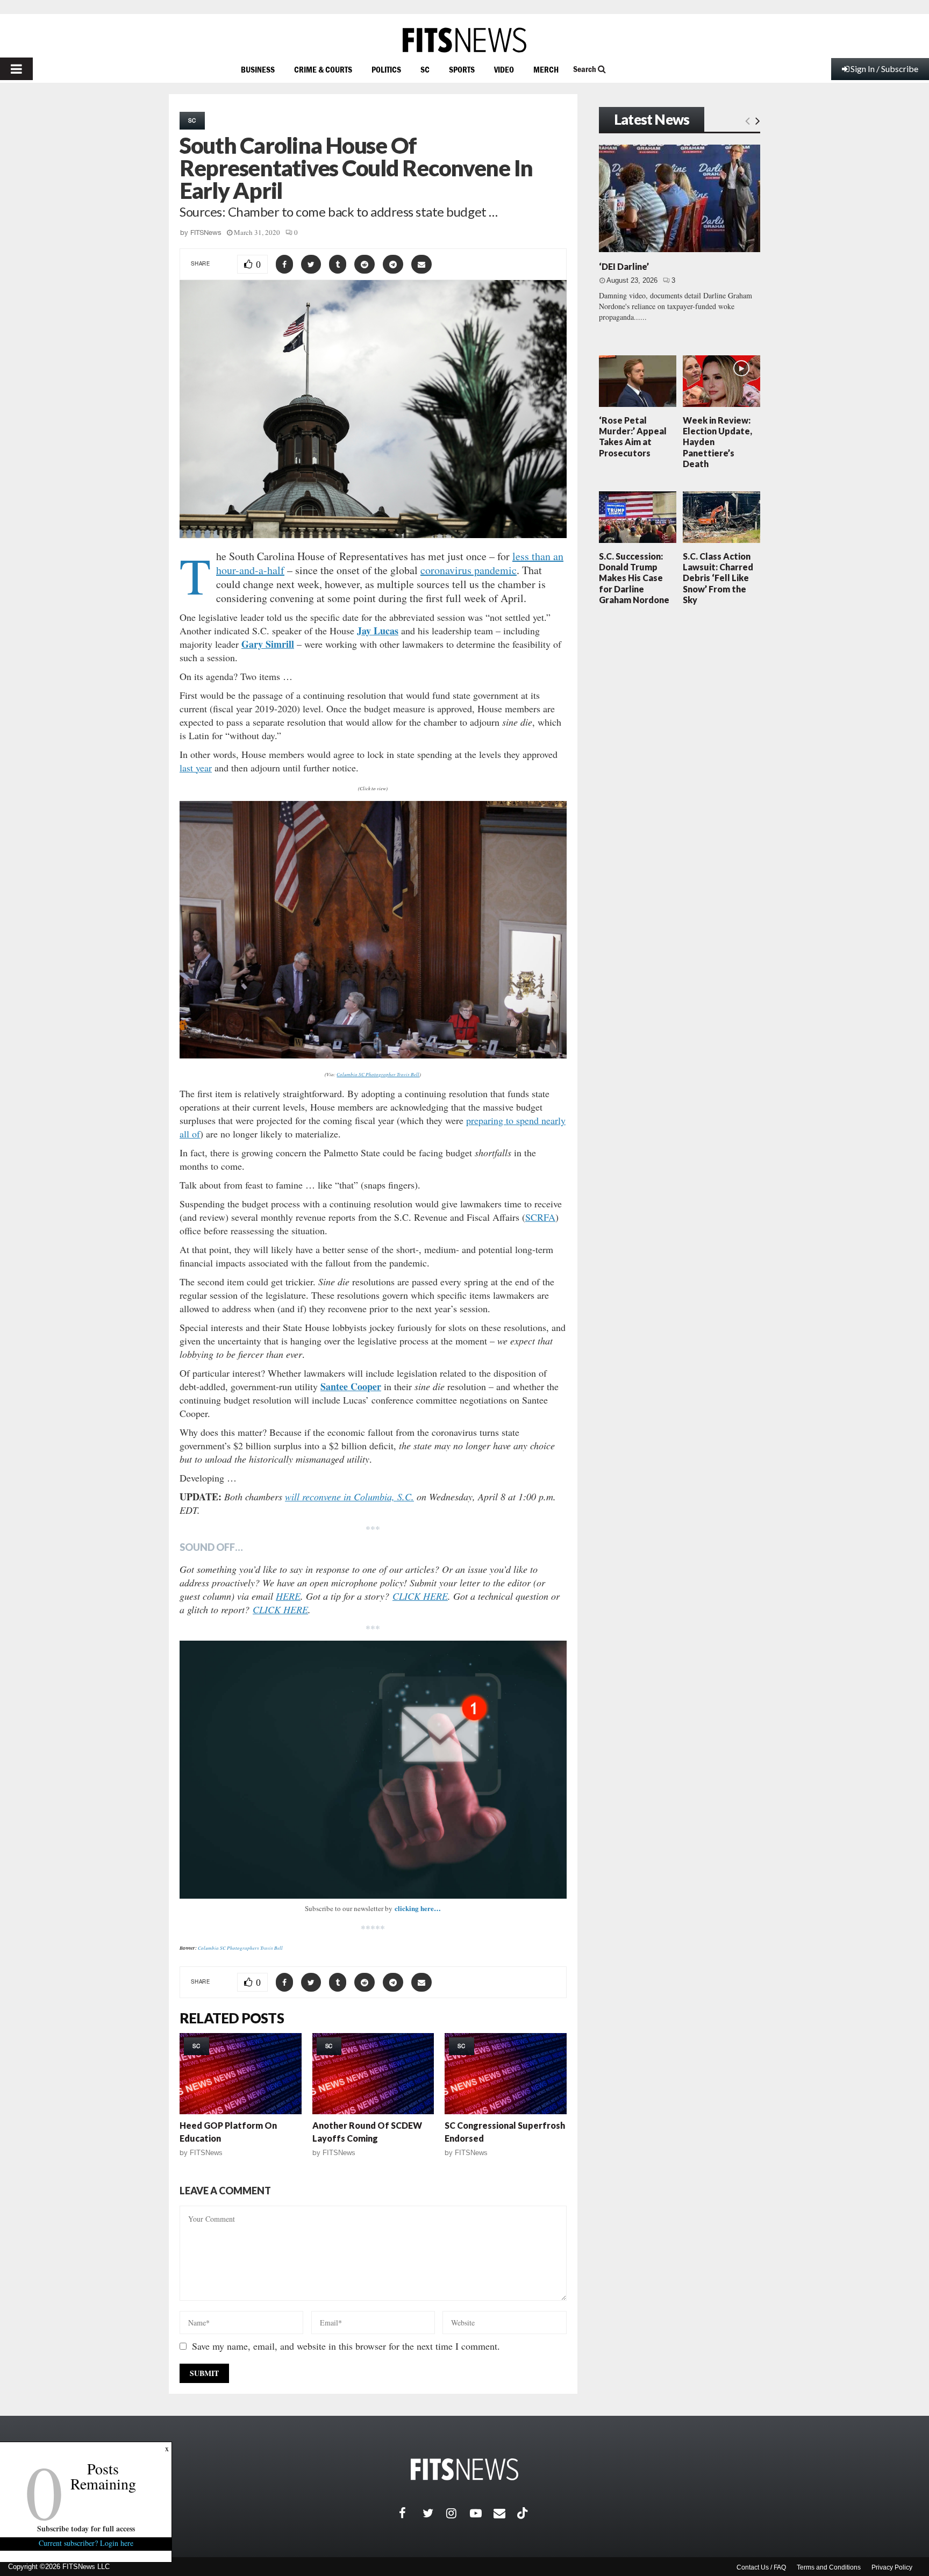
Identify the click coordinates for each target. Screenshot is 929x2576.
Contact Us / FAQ (761, 2567)
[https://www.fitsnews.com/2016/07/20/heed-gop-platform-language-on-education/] (241, 2074)
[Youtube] (482, 2513)
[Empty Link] (748, 120)
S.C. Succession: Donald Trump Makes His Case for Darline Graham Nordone (634, 578)
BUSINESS (258, 69)
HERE (288, 1596)
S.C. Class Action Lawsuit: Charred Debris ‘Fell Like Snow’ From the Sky (718, 578)
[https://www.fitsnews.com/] (464, 40)
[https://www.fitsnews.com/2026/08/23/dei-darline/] (680, 198)
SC (425, 69)
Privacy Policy (892, 2567)
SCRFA (540, 1217)
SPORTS (462, 69)
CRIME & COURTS (323, 69)
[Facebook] (411, 2513)
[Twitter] (434, 2513)
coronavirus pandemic (469, 570)
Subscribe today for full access (86, 2528)
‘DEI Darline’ (624, 266)
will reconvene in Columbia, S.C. (349, 1497)
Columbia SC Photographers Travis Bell (240, 1948)
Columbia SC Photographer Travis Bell (378, 1074)
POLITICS (386, 69)
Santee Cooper (351, 1386)
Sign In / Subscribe (884, 69)
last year (196, 768)
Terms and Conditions (829, 2567)
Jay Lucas (378, 631)
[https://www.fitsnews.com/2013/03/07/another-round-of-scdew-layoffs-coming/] (373, 2074)
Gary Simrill (268, 644)
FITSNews (206, 232)
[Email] (505, 2513)
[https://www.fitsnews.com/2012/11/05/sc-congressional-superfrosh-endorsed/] (506, 2074)
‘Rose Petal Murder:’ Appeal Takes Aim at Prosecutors (633, 437)
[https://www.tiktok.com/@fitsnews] (524, 2513)
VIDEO (504, 69)
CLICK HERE (420, 1596)
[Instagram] (458, 2513)
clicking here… (418, 1908)
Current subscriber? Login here (86, 2543)
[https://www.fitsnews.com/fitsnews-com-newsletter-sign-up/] (373, 1770)
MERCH (546, 69)
